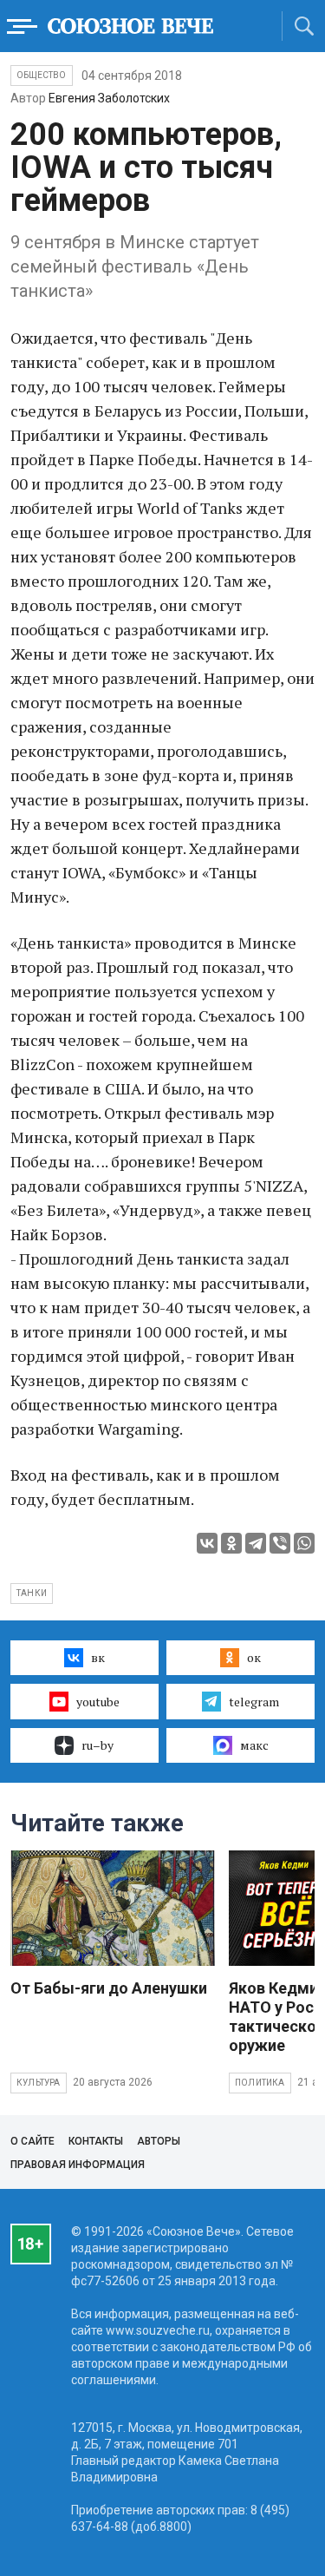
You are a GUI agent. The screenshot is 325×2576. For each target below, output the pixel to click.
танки (32, 1593)
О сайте (32, 2141)
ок (254, 1657)
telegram (254, 1702)
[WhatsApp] (304, 1543)
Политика (260, 2083)
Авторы (159, 2141)
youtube (98, 1702)
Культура (39, 2083)
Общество (42, 75)
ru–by (97, 1745)
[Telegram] (256, 1543)
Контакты (96, 2141)
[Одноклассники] (231, 1543)
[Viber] (280, 1543)
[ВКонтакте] (207, 1543)
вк (98, 1657)
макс (254, 1745)
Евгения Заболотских (109, 98)
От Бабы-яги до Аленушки (109, 1988)
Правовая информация (78, 2165)
